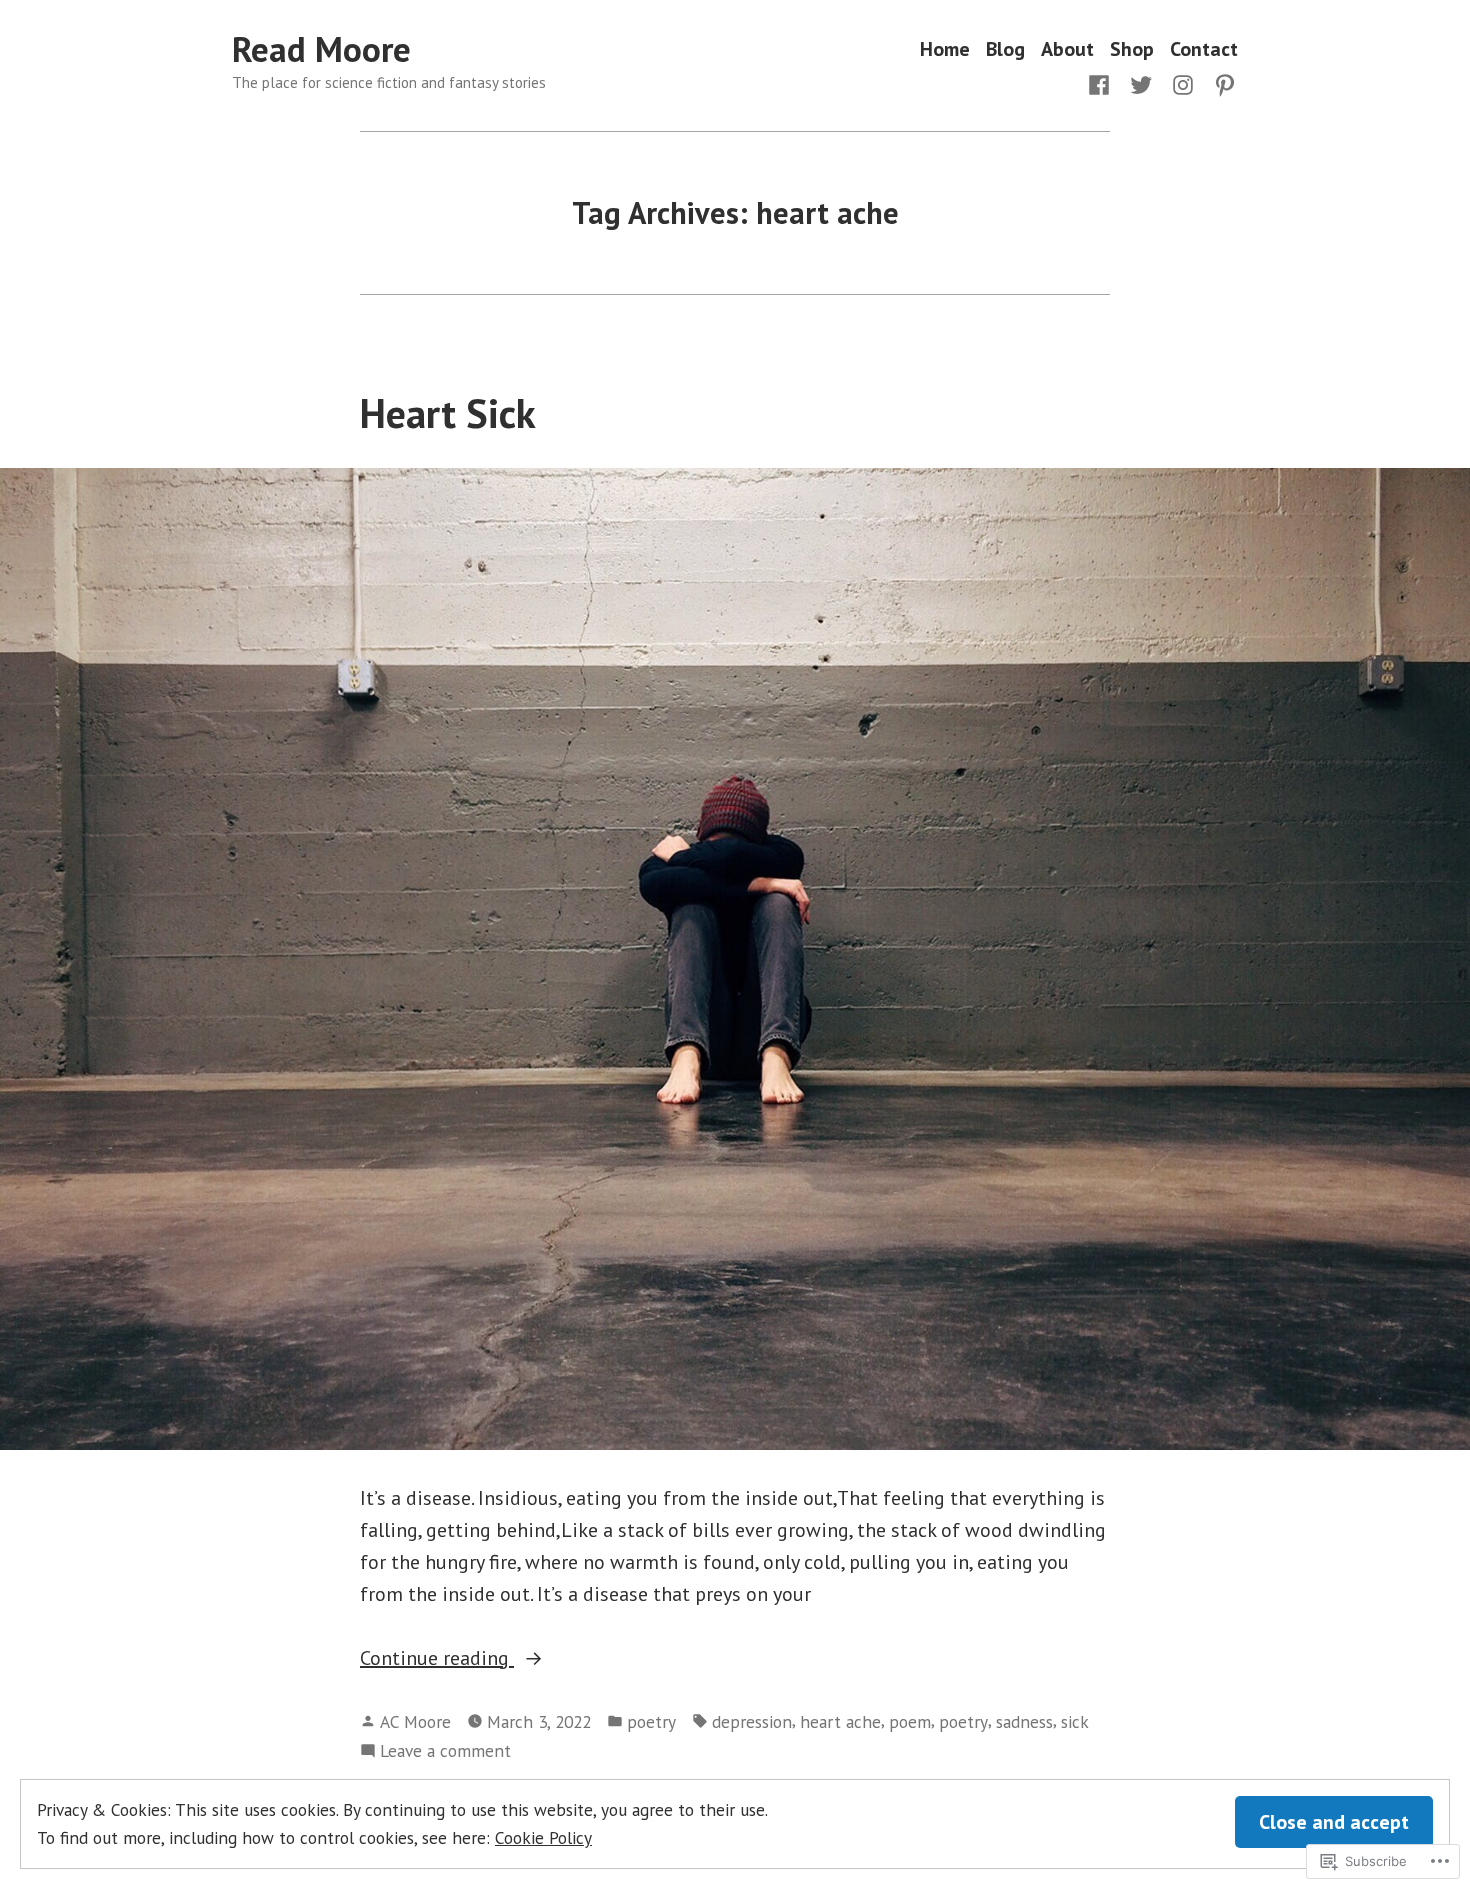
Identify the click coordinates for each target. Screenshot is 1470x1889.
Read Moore (321, 49)
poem (910, 1721)
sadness (1024, 1721)
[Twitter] (1141, 83)
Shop (1132, 49)
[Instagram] (1183, 83)
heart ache (840, 1721)
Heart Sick (448, 413)
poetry (651, 1721)
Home (945, 49)
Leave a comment (445, 1751)
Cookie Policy (543, 1837)
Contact (1204, 49)
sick (1075, 1721)
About (1067, 49)
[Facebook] (1103, 83)
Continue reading (437, 1659)
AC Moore (415, 1721)
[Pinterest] (1221, 83)
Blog (1005, 49)
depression (752, 1721)
